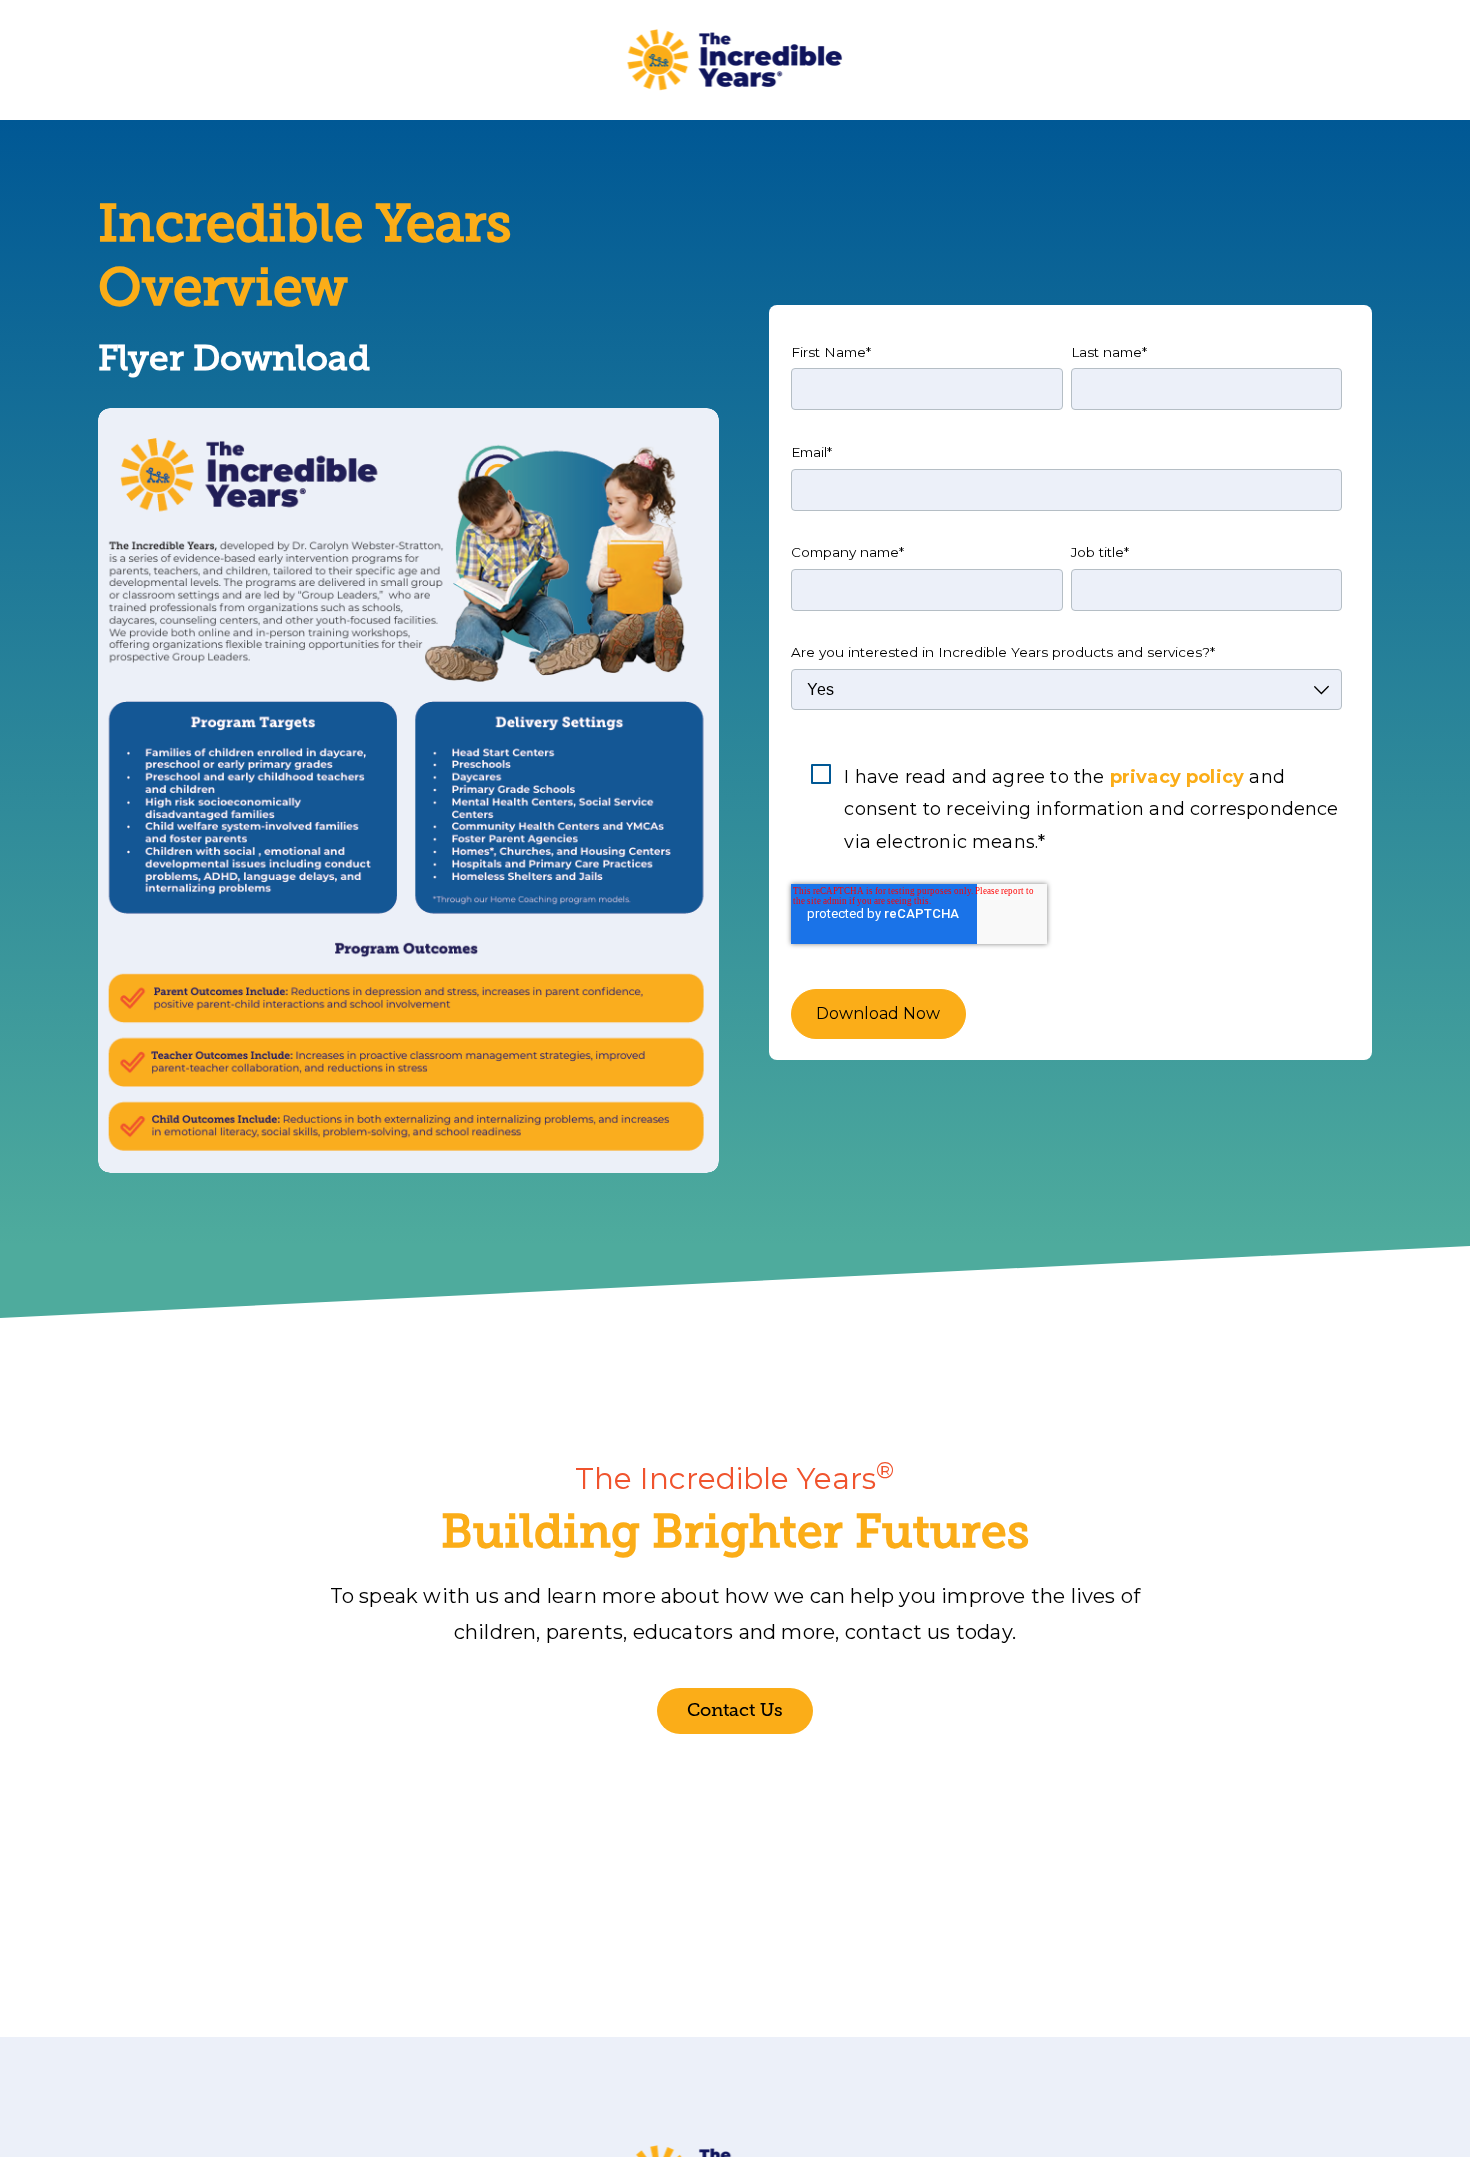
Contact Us (735, 1710)
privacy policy (1177, 777)
